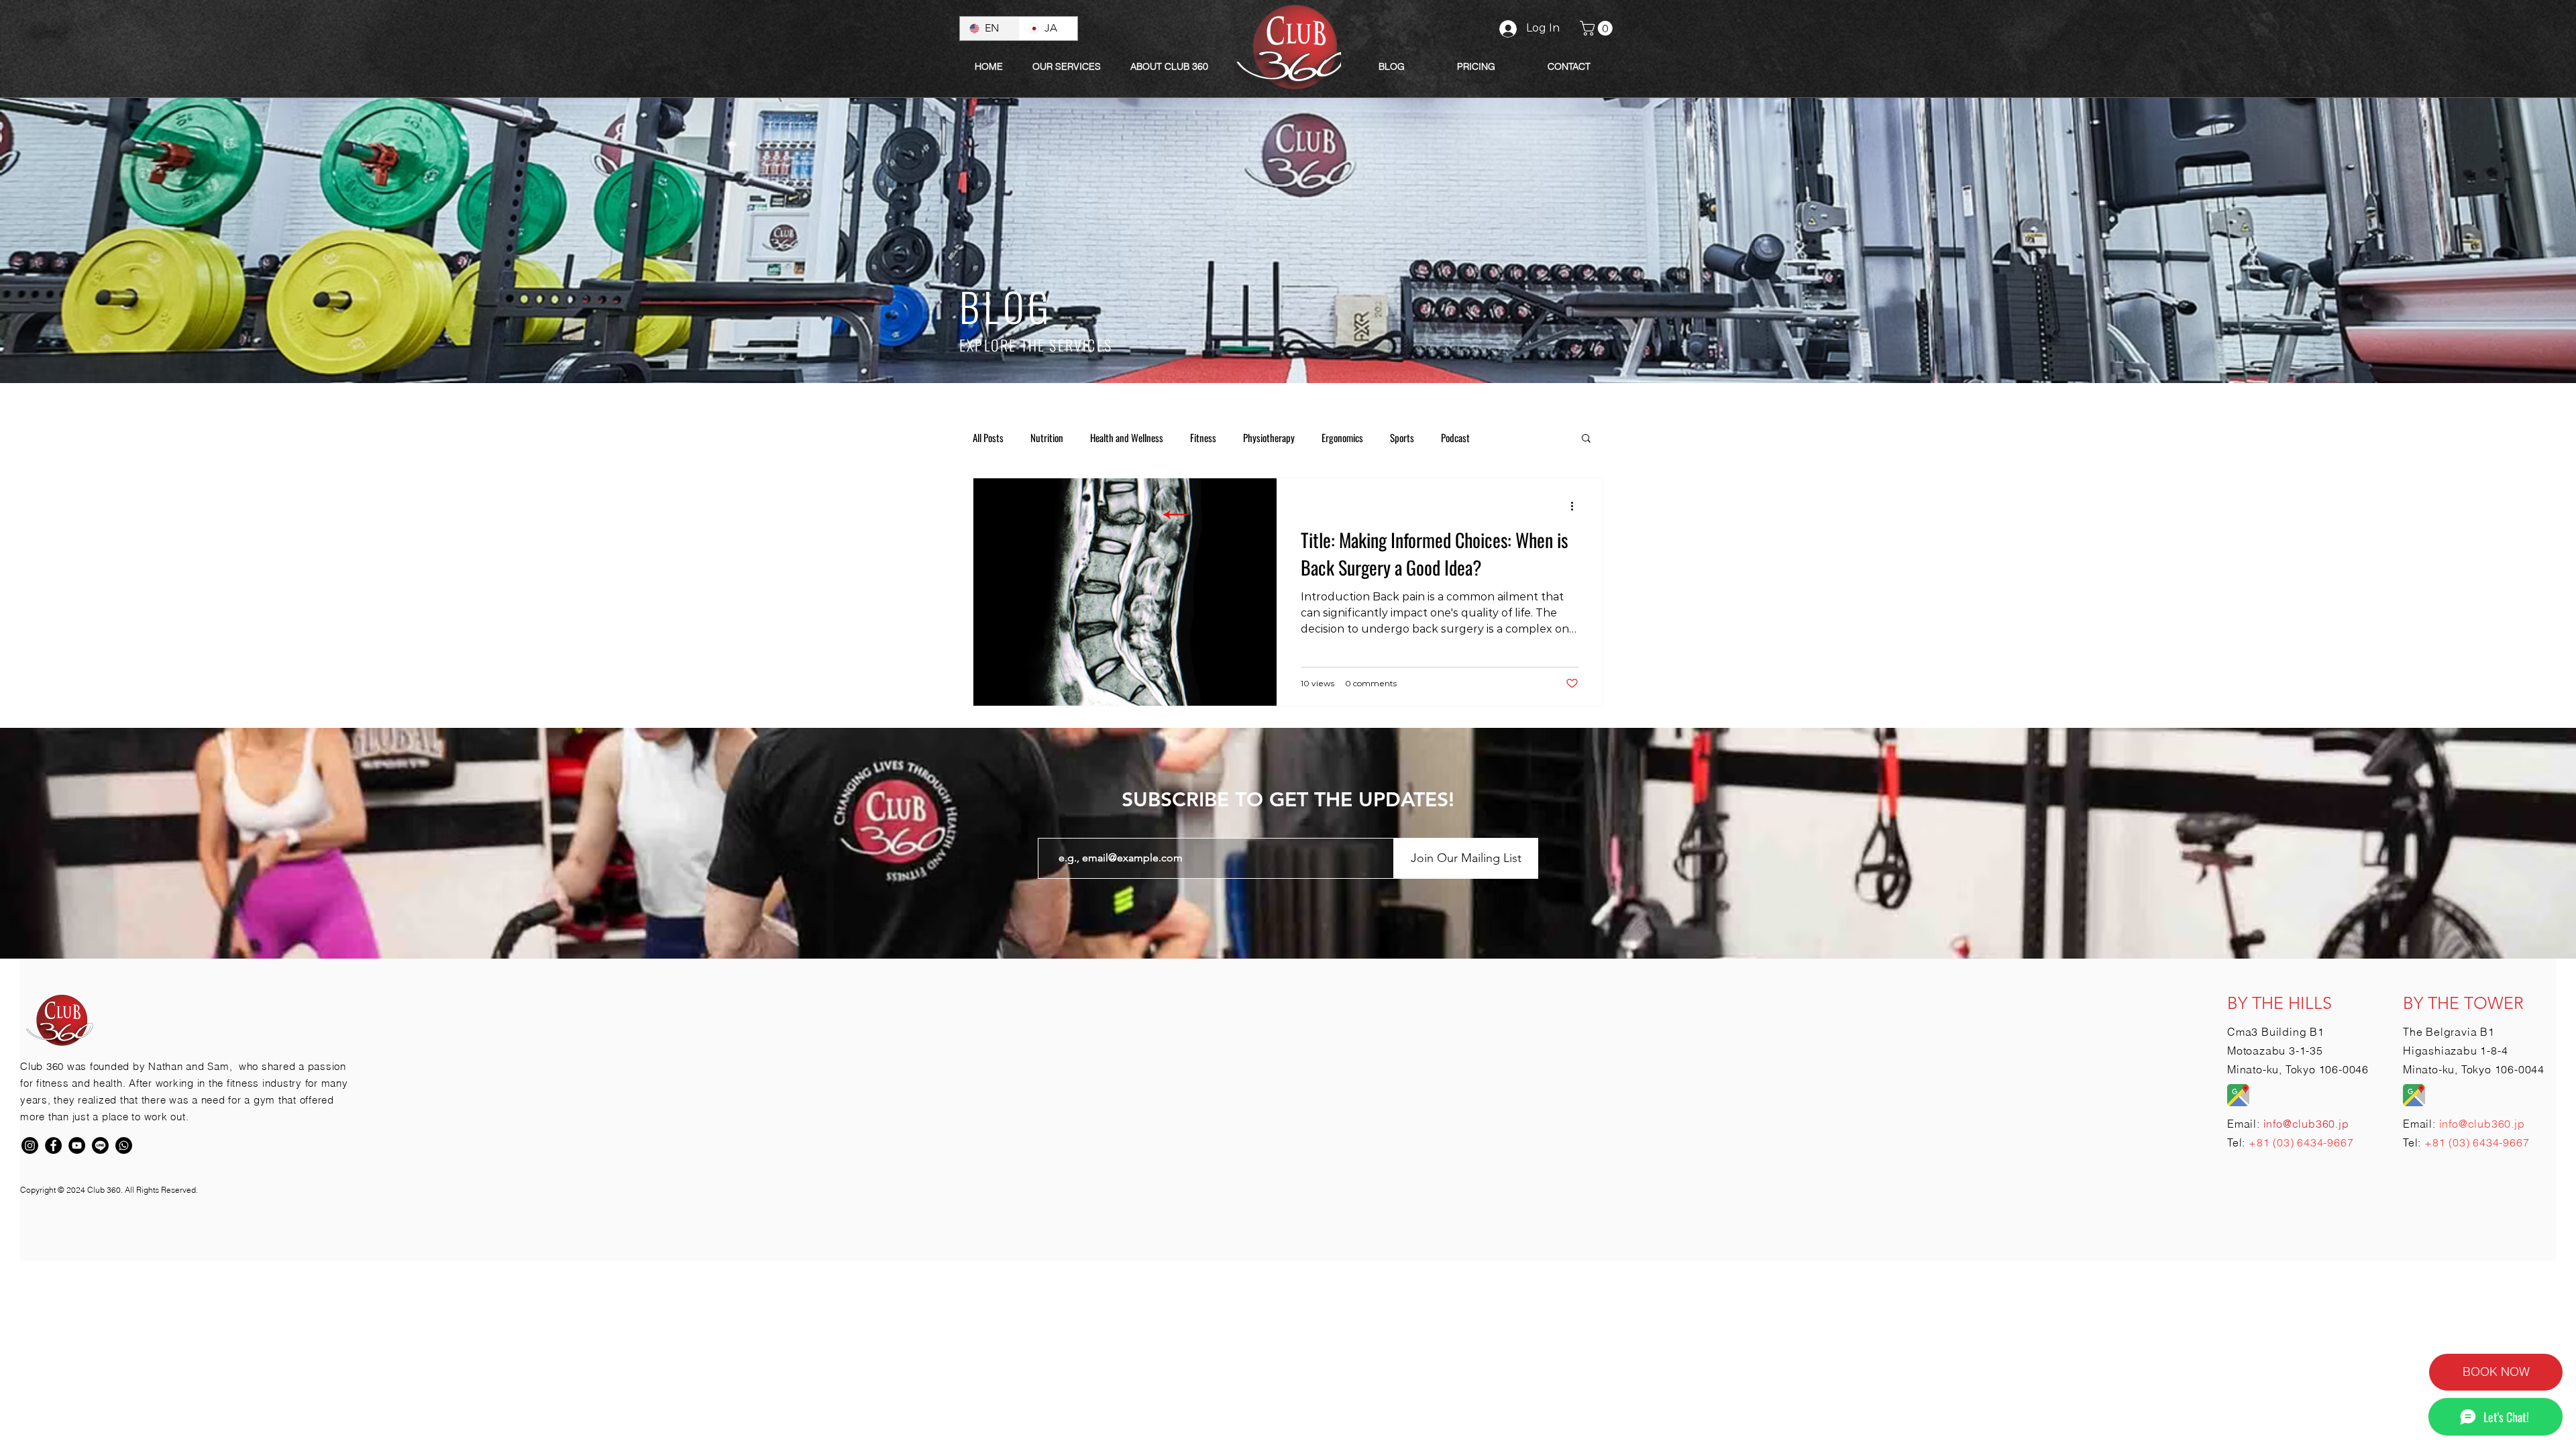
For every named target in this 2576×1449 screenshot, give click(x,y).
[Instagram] (30, 1145)
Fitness (1203, 437)
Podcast (1455, 437)
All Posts (988, 437)
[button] (1169, 66)
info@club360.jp (2482, 1124)
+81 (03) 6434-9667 (2301, 1142)
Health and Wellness (1127, 437)
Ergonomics (1342, 437)
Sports (1402, 437)
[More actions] (1576, 506)
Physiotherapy (1269, 437)
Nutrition (1047, 437)
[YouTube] (77, 1145)
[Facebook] (53, 1145)
